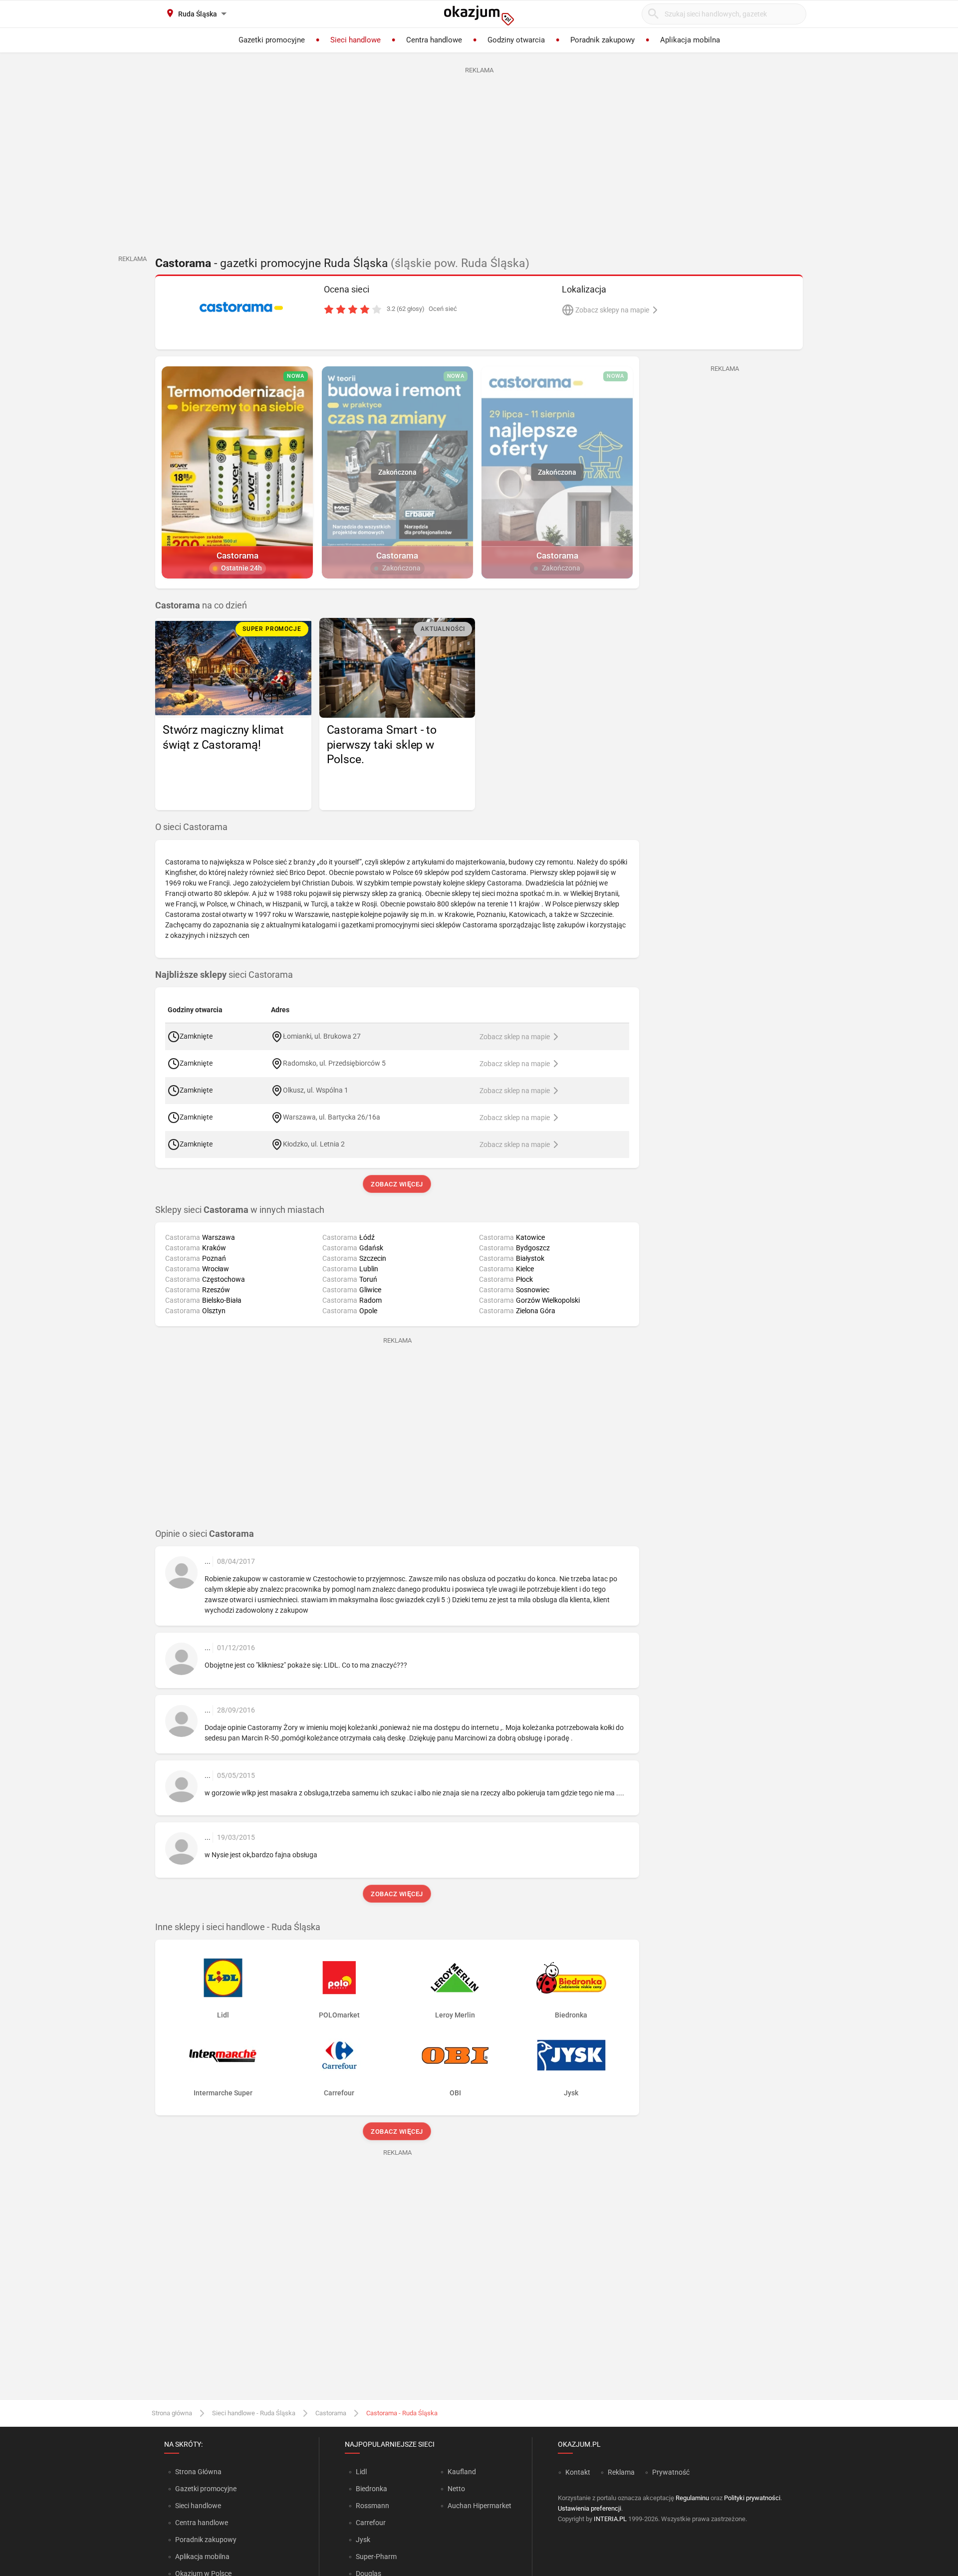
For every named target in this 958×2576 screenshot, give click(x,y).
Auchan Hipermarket (479, 2506)
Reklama (621, 2472)
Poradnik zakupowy (206, 2540)
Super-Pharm (376, 2557)
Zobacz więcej (397, 1184)
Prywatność (671, 2472)
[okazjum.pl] (479, 15)
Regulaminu (692, 2498)
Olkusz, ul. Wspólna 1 (316, 1090)
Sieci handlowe (198, 2506)
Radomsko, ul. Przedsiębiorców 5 (334, 1063)
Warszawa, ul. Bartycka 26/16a (332, 1117)
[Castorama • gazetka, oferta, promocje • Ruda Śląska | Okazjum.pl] (241, 307)
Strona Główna (198, 2472)
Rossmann (372, 2506)
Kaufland (462, 2472)
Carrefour (371, 2523)
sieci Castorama (224, 975)
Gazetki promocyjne (206, 2489)
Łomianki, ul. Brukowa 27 (322, 1036)
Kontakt (578, 2472)
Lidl (361, 2472)
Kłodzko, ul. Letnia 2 (314, 1144)
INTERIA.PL (610, 2519)
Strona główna (172, 2413)
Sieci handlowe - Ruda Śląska (254, 2413)
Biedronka (371, 2489)
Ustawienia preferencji (590, 2508)
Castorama (331, 2413)
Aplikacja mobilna (202, 2557)
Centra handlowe (202, 2523)
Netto (456, 2489)
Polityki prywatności (752, 2498)
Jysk (363, 2540)
